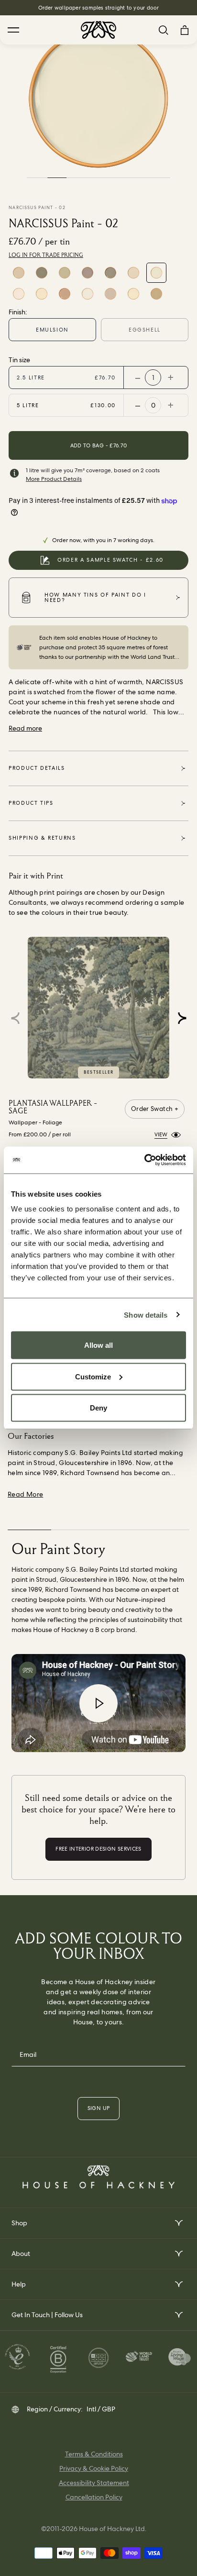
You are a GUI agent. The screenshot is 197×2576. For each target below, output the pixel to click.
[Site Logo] (98, 30)
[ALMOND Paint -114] (156, 294)
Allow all (98, 1345)
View (161, 1134)
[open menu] (178, 2223)
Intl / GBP (101, 2409)
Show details (146, 1315)
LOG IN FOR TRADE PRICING (46, 255)
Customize (93, 1376)
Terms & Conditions (94, 2454)
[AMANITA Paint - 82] (110, 294)
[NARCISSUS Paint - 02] (156, 273)
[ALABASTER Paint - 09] (65, 294)
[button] (182, 1018)
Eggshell (145, 330)
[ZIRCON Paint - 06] (88, 273)
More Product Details (54, 479)
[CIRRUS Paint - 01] (19, 294)
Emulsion (52, 330)
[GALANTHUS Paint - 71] (88, 294)
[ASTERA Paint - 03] (42, 294)
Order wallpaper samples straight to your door (99, 8)
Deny (98, 1408)
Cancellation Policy (94, 2497)
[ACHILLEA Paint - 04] (133, 273)
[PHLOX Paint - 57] (19, 273)
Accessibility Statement (94, 2483)
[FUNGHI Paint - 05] (110, 273)
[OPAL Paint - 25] (65, 273)
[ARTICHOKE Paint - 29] (42, 273)
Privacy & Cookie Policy (94, 2468)
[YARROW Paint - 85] (133, 294)
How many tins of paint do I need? (95, 597)
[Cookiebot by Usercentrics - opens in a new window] (144, 1160)
